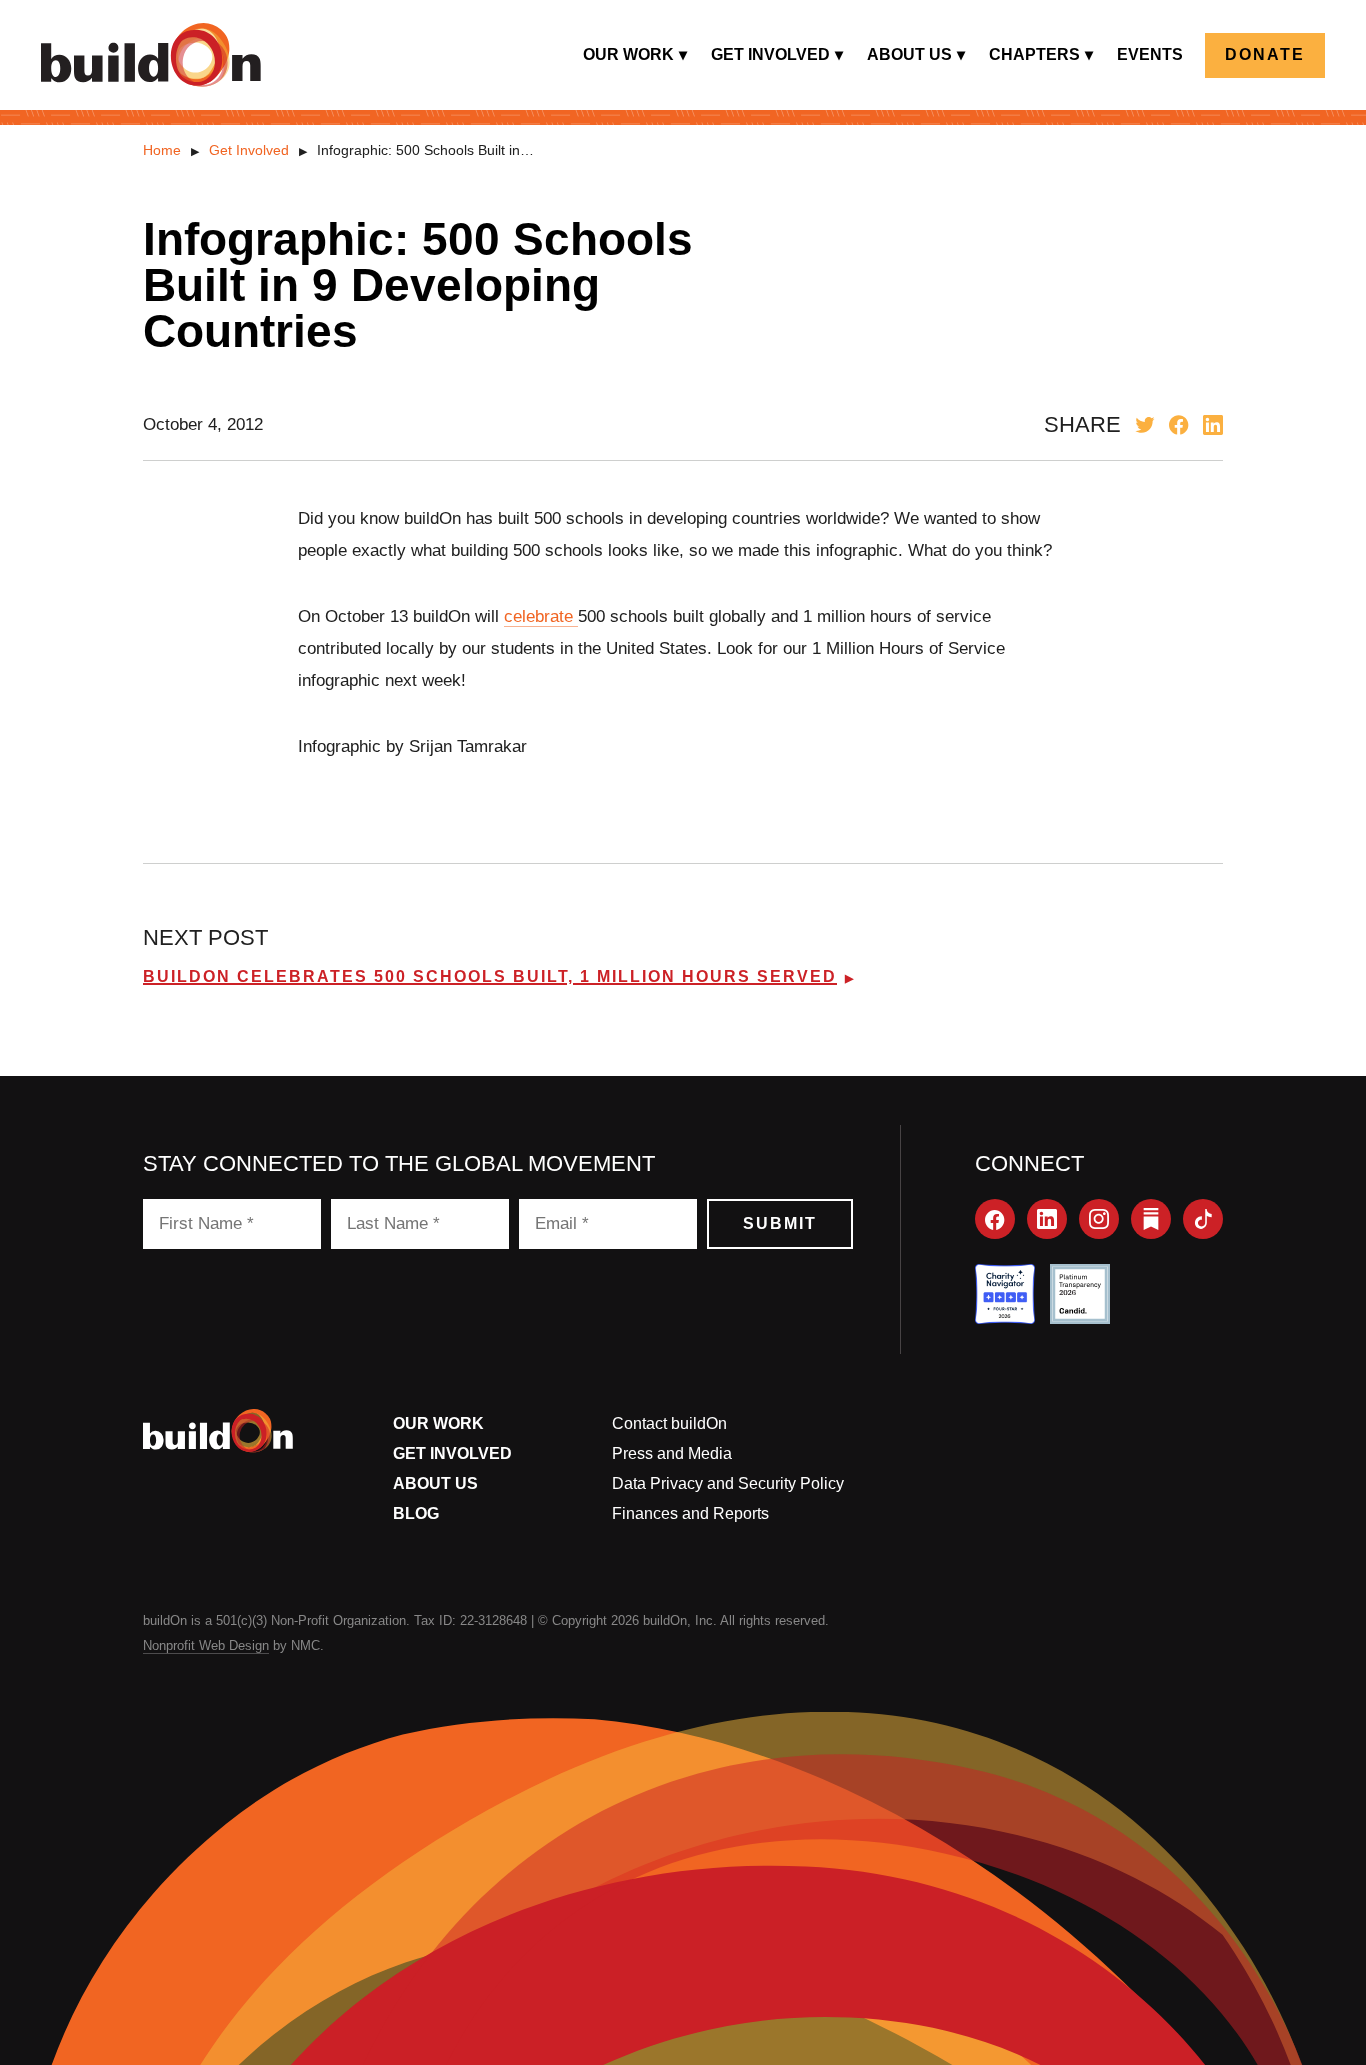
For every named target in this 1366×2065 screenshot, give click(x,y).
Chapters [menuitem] (1034, 54)
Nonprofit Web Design (206, 1645)
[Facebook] (995, 1219)
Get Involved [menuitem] (770, 54)
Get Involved (249, 150)
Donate (1265, 54)
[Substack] (1151, 1219)
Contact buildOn (669, 1423)
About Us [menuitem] (909, 54)
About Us (435, 1483)
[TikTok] (1203, 1219)
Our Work (438, 1423)
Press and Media (672, 1453)
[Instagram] (1099, 1219)
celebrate (541, 616)
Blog (416, 1513)
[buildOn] (151, 55)
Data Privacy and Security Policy (728, 1483)
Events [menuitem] (1150, 54)
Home (162, 150)
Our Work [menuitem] (628, 54)
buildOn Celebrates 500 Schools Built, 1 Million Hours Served (490, 976)
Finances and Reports (690, 1513)
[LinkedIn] (1047, 1219)
